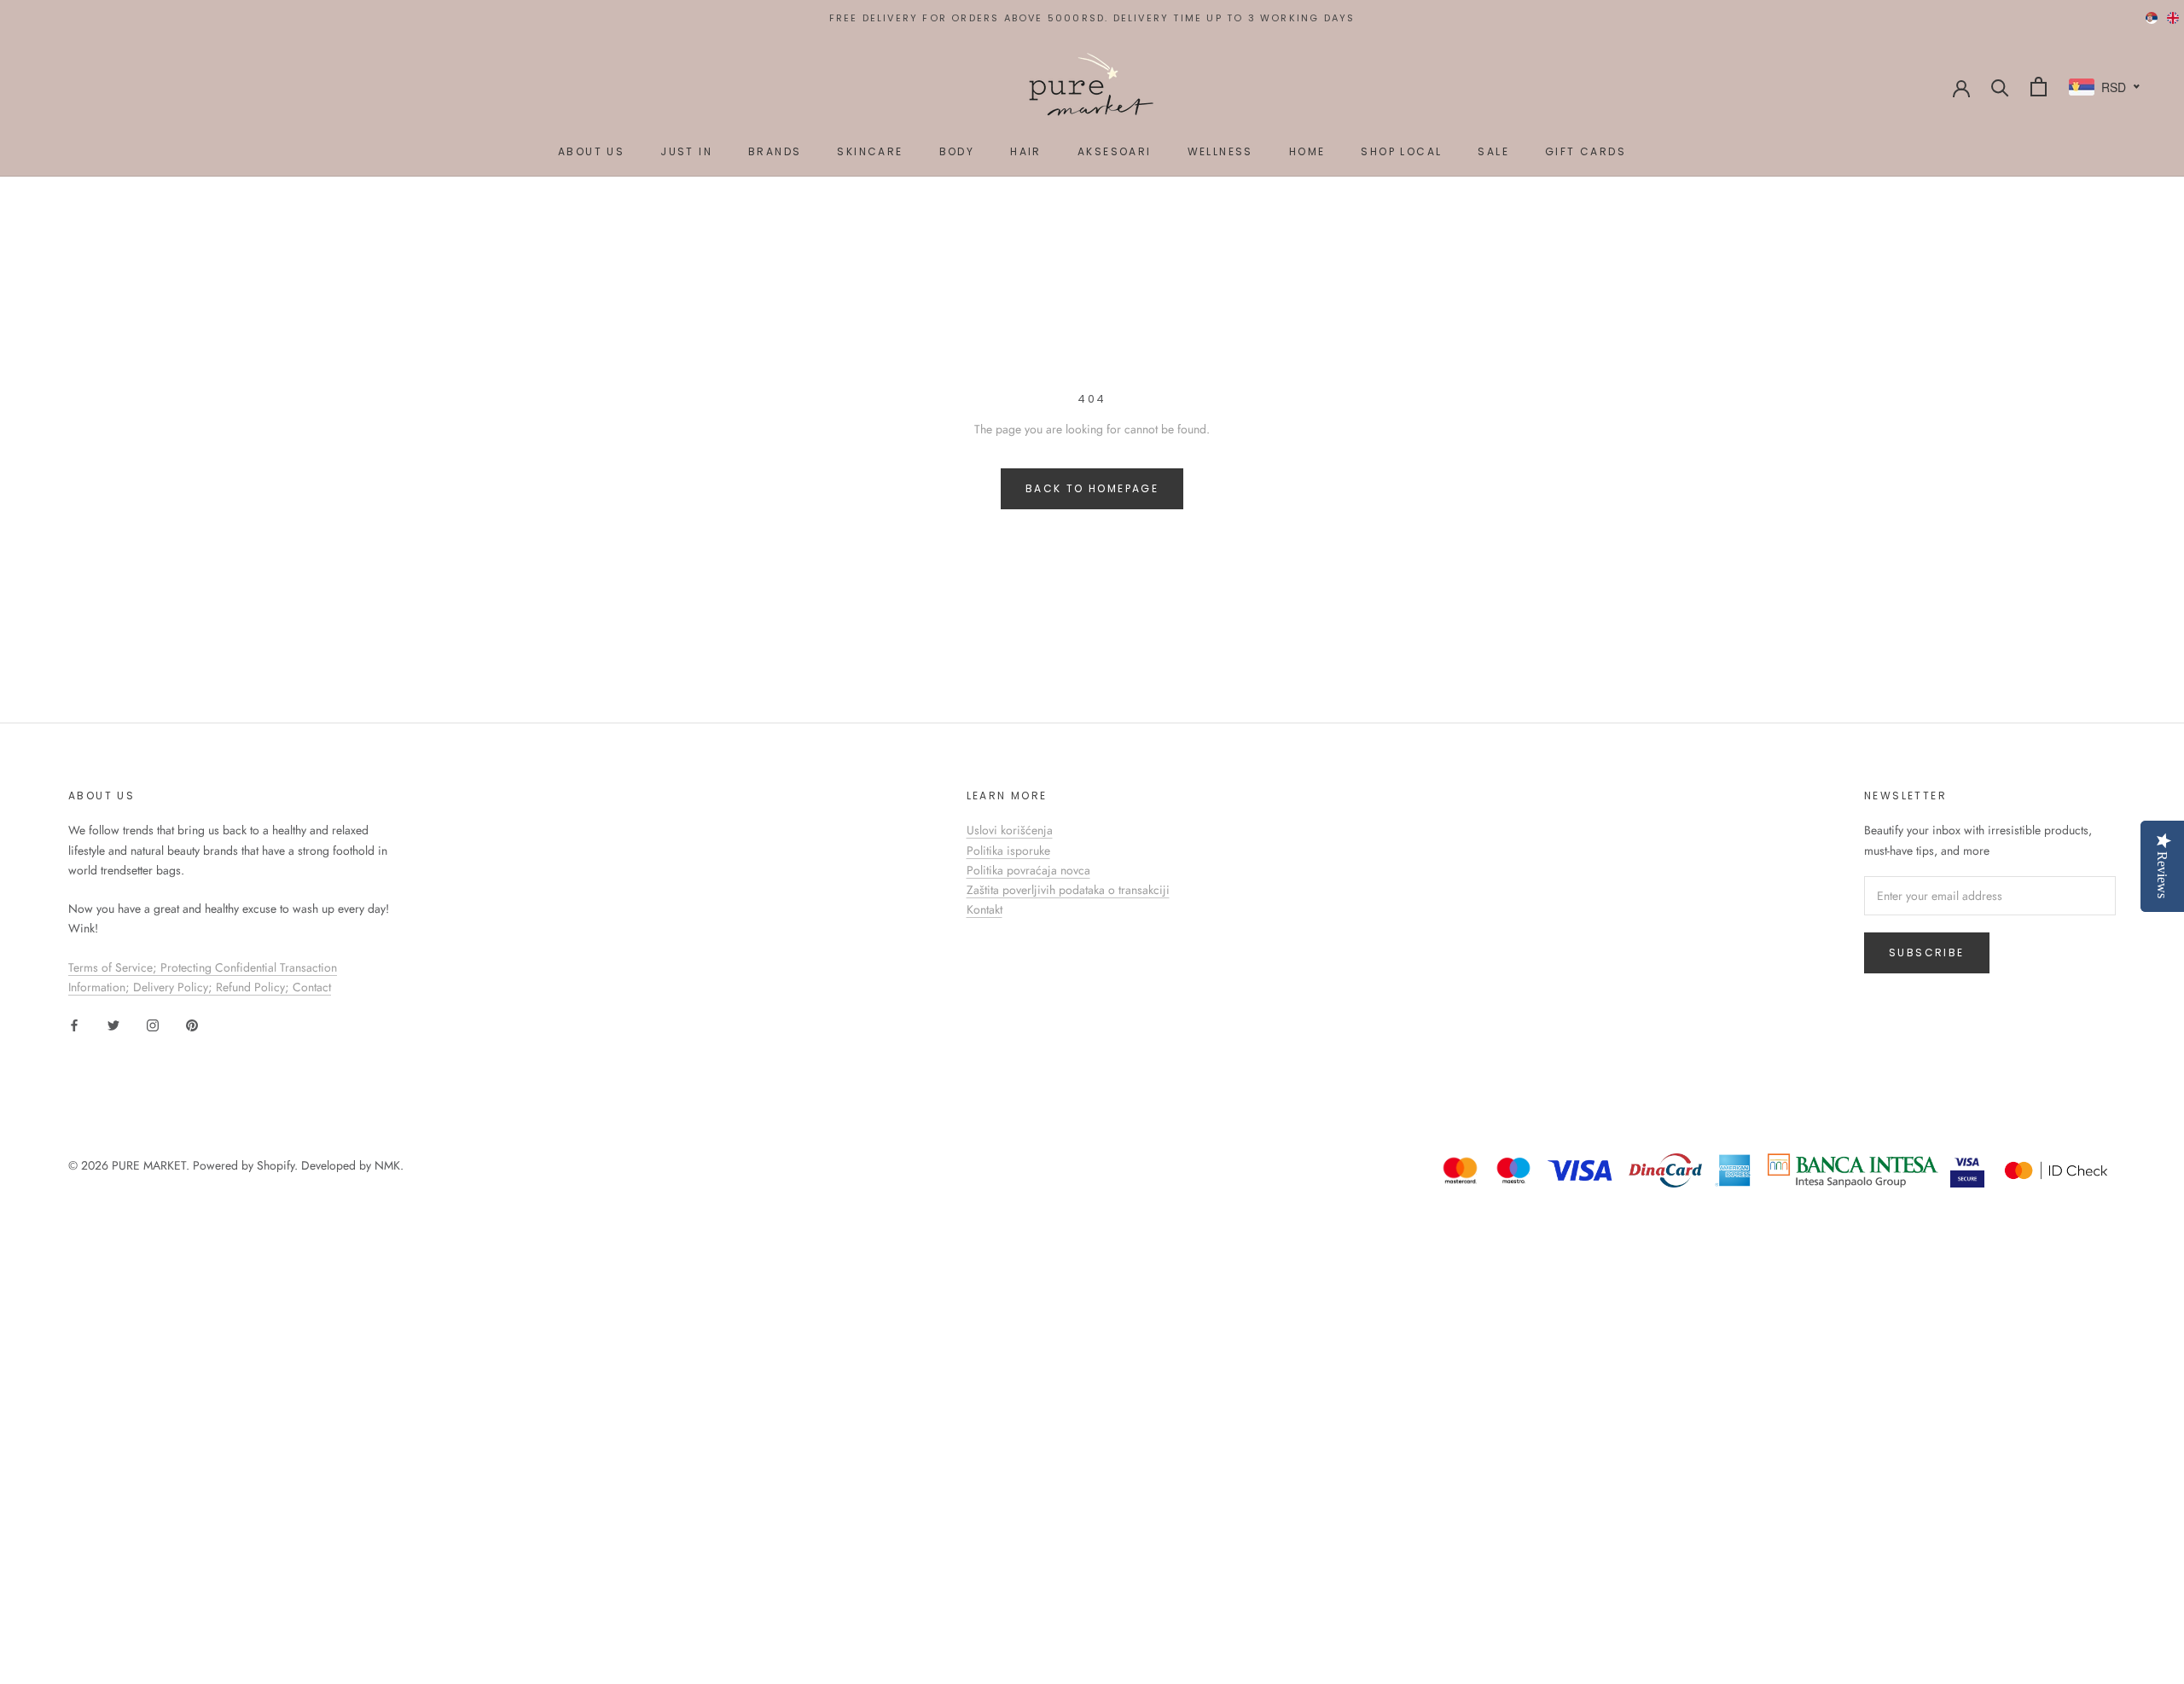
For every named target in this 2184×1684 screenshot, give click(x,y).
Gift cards (1586, 151)
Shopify (276, 1165)
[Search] (2000, 87)
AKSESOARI (1115, 151)
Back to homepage (1092, 488)
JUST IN (686, 151)
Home (1307, 151)
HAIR (1026, 151)
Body (957, 151)
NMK (387, 1165)
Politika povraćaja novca (1028, 870)
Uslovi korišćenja (1010, 830)
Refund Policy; (254, 987)
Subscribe (1927, 952)
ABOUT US (591, 151)
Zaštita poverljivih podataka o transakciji (1068, 890)
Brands (775, 151)
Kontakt (985, 909)
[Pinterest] (192, 1024)
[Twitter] (113, 1024)
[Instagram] (153, 1024)
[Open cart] (2039, 87)
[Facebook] (74, 1024)
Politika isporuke (1008, 851)
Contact (312, 987)
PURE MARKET (149, 1165)
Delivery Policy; (174, 987)
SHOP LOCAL (1401, 151)
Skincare (870, 151)
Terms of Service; (114, 967)
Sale (1493, 151)
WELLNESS (1220, 151)
